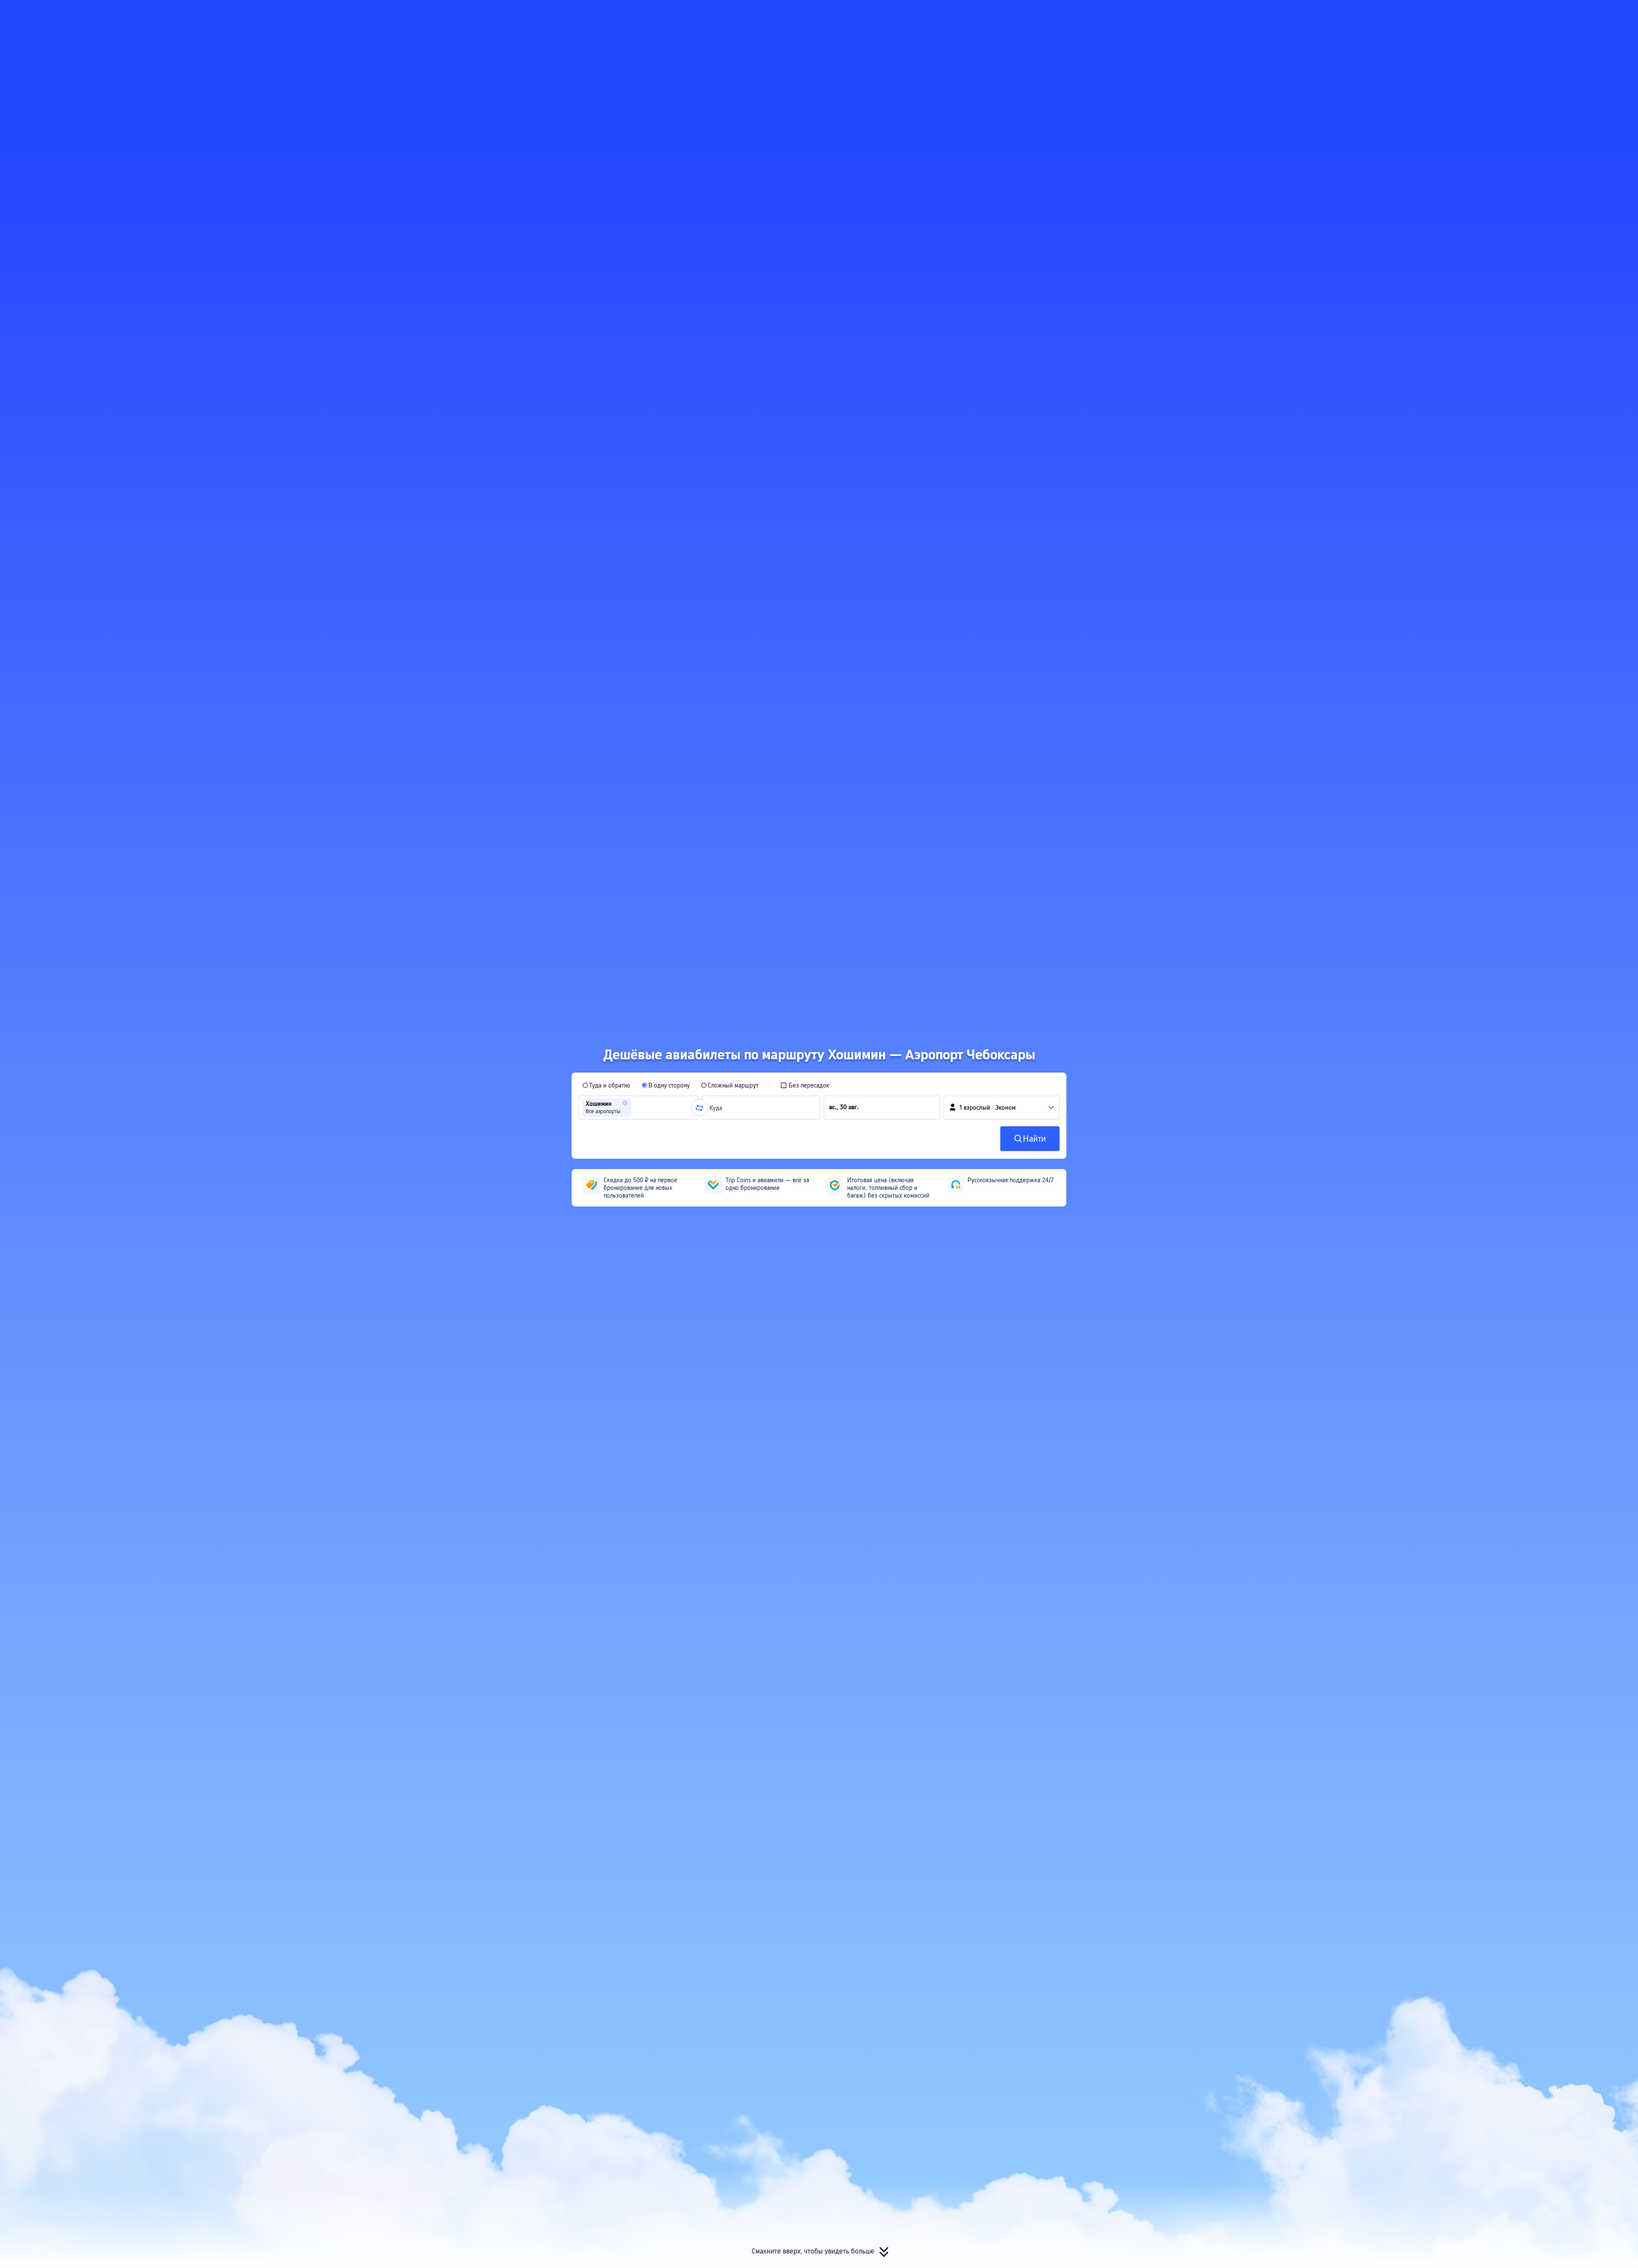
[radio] (606, 1085)
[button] (1151, 14)
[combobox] (636, 1108)
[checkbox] (805, 1085)
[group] (638, 1108)
